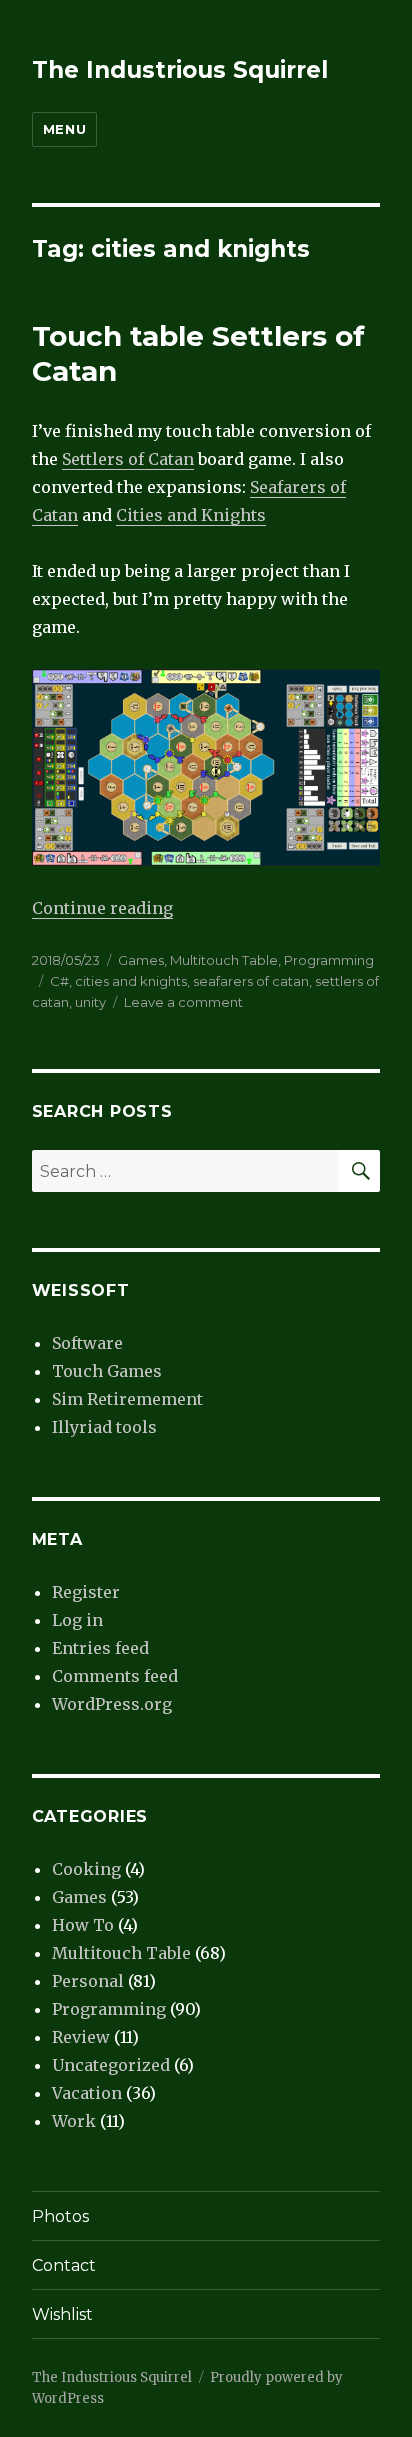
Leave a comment (183, 1002)
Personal (88, 1981)
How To (83, 1925)
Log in (77, 1620)
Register (86, 1592)
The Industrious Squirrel (180, 70)
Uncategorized (111, 2065)
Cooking (86, 1869)
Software (87, 1343)
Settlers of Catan (128, 459)
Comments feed (115, 1676)
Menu (64, 129)
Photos (60, 2216)
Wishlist (62, 2314)
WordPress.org (112, 1704)
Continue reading (102, 908)
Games (141, 960)
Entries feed (100, 1648)
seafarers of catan (251, 981)
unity (90, 1002)
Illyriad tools (104, 1427)
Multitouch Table (224, 960)
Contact (64, 2265)
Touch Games (107, 1371)
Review (81, 2037)
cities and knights (131, 981)
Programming (329, 960)
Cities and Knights (191, 515)
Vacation (87, 2093)
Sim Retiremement (127, 1399)
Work (74, 2121)
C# (59, 981)
